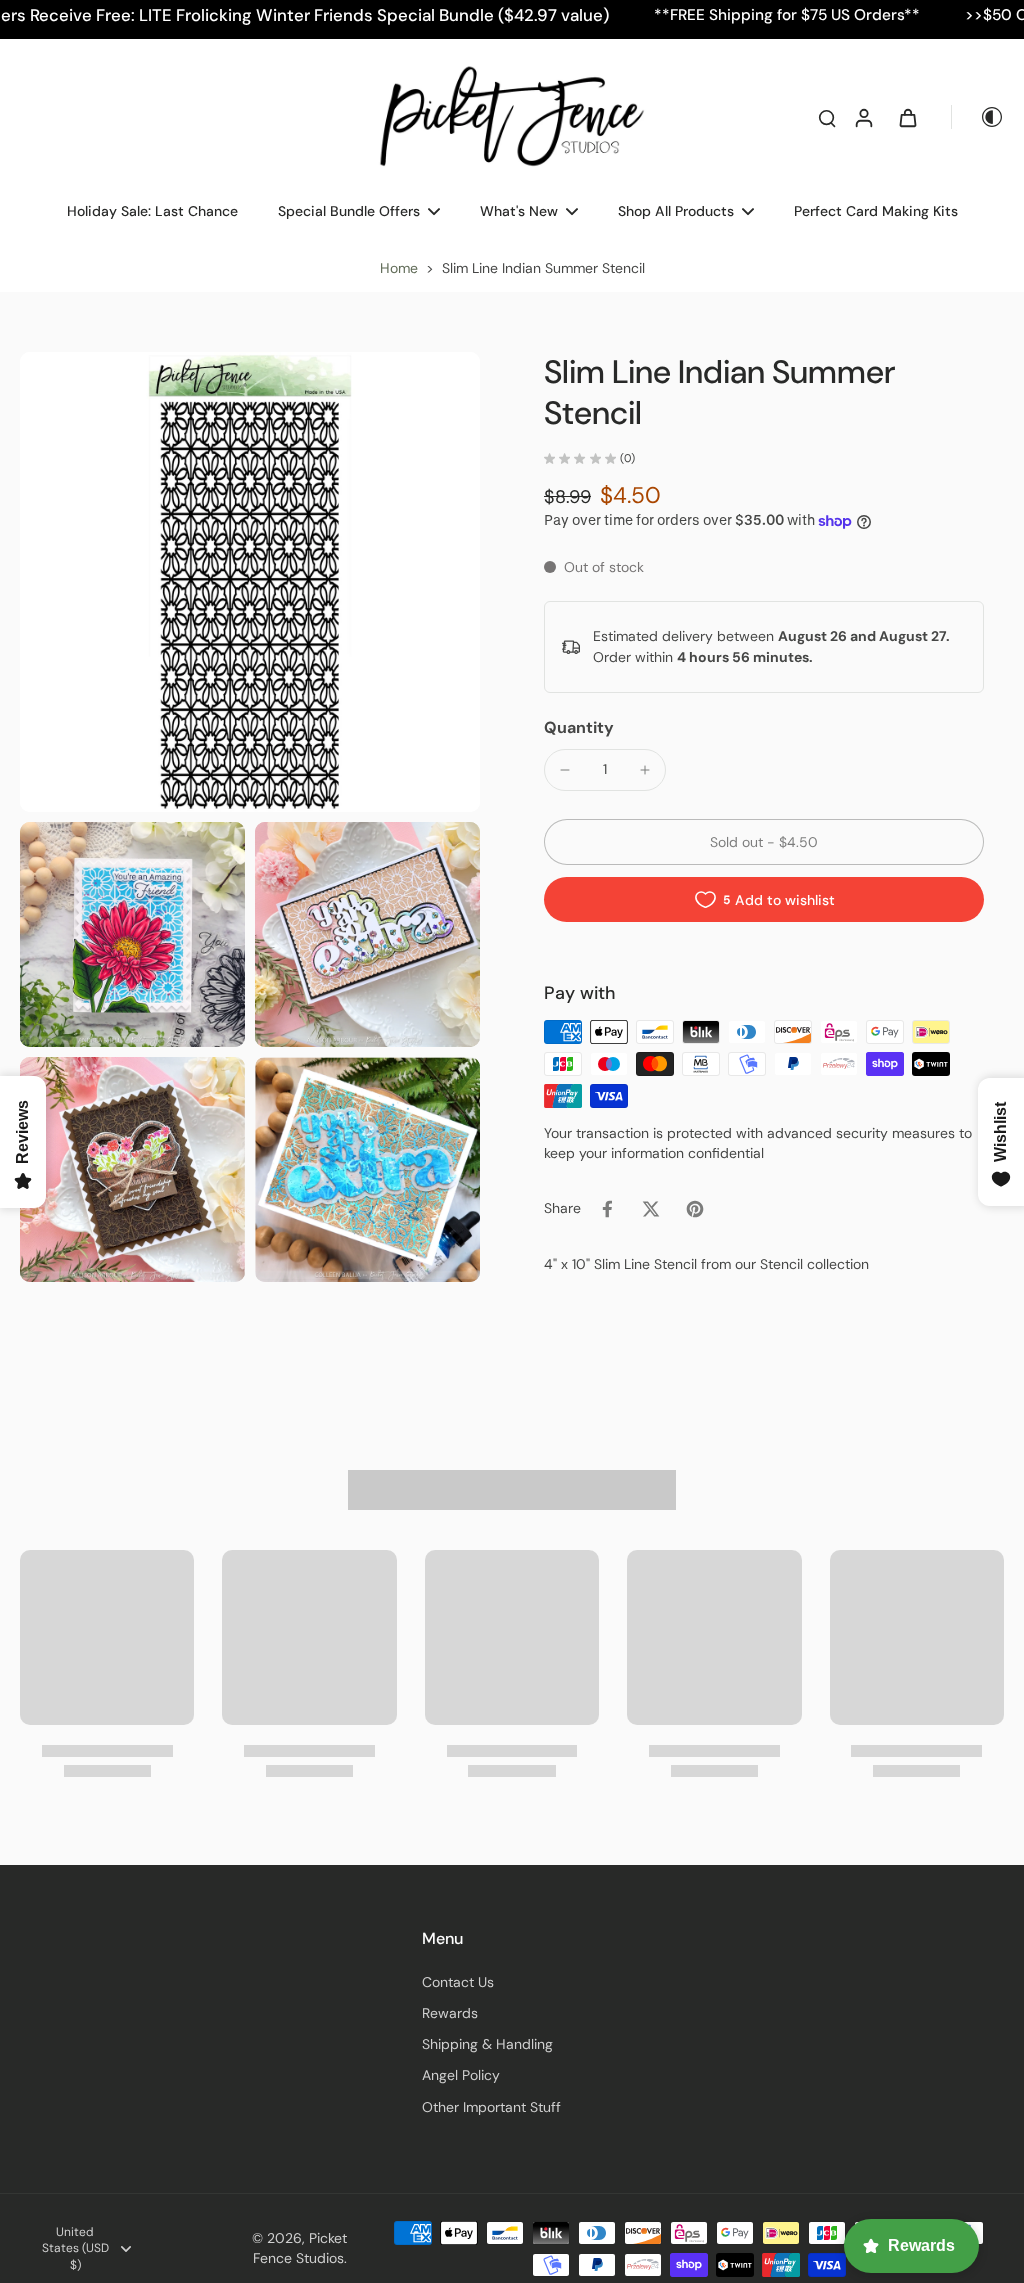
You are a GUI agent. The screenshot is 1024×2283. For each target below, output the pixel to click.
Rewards (450, 2013)
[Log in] (863, 117)
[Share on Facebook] (607, 1209)
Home (399, 268)
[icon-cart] (907, 117)
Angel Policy (461, 2075)
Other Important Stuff (491, 2107)
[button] (764, 842)
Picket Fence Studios (300, 2247)
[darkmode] (978, 117)
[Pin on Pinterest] (695, 1209)
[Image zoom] (250, 582)
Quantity (579, 727)
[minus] (565, 770)
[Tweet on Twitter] (651, 1209)
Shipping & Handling (487, 2044)
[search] (827, 117)
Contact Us (458, 1982)
